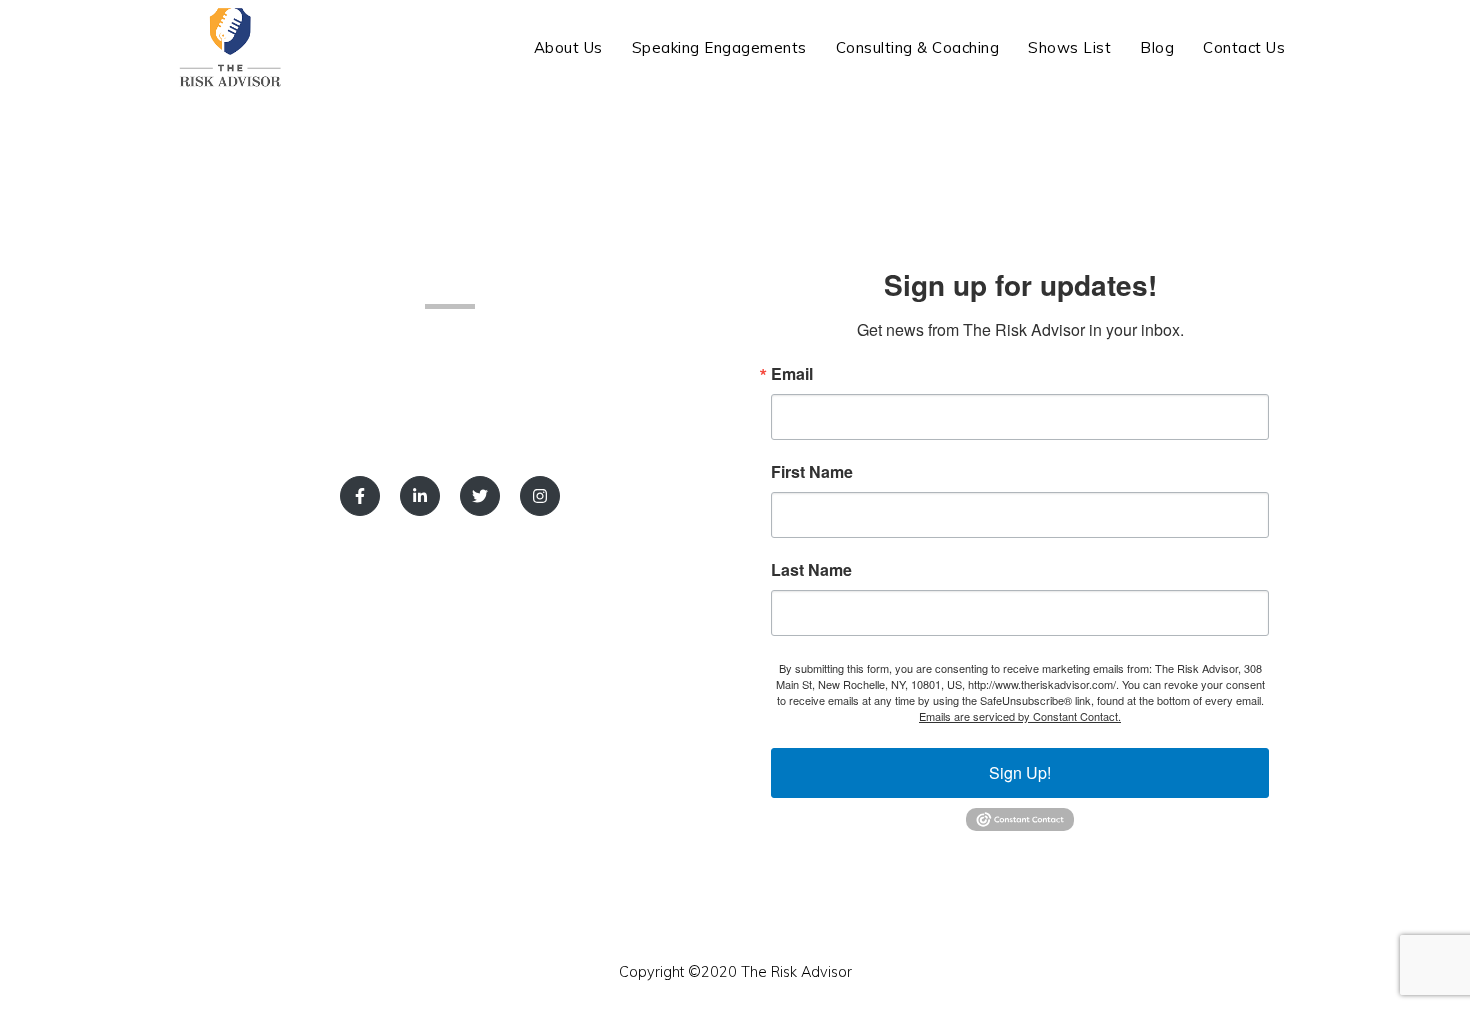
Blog (1157, 47)
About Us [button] (568, 47)
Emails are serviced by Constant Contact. (1020, 716)
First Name (812, 472)
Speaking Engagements (719, 47)
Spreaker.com (403, 358)
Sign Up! (1020, 772)
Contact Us (1244, 47)
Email (792, 374)
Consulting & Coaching (918, 47)
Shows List (1069, 47)
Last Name (811, 570)
